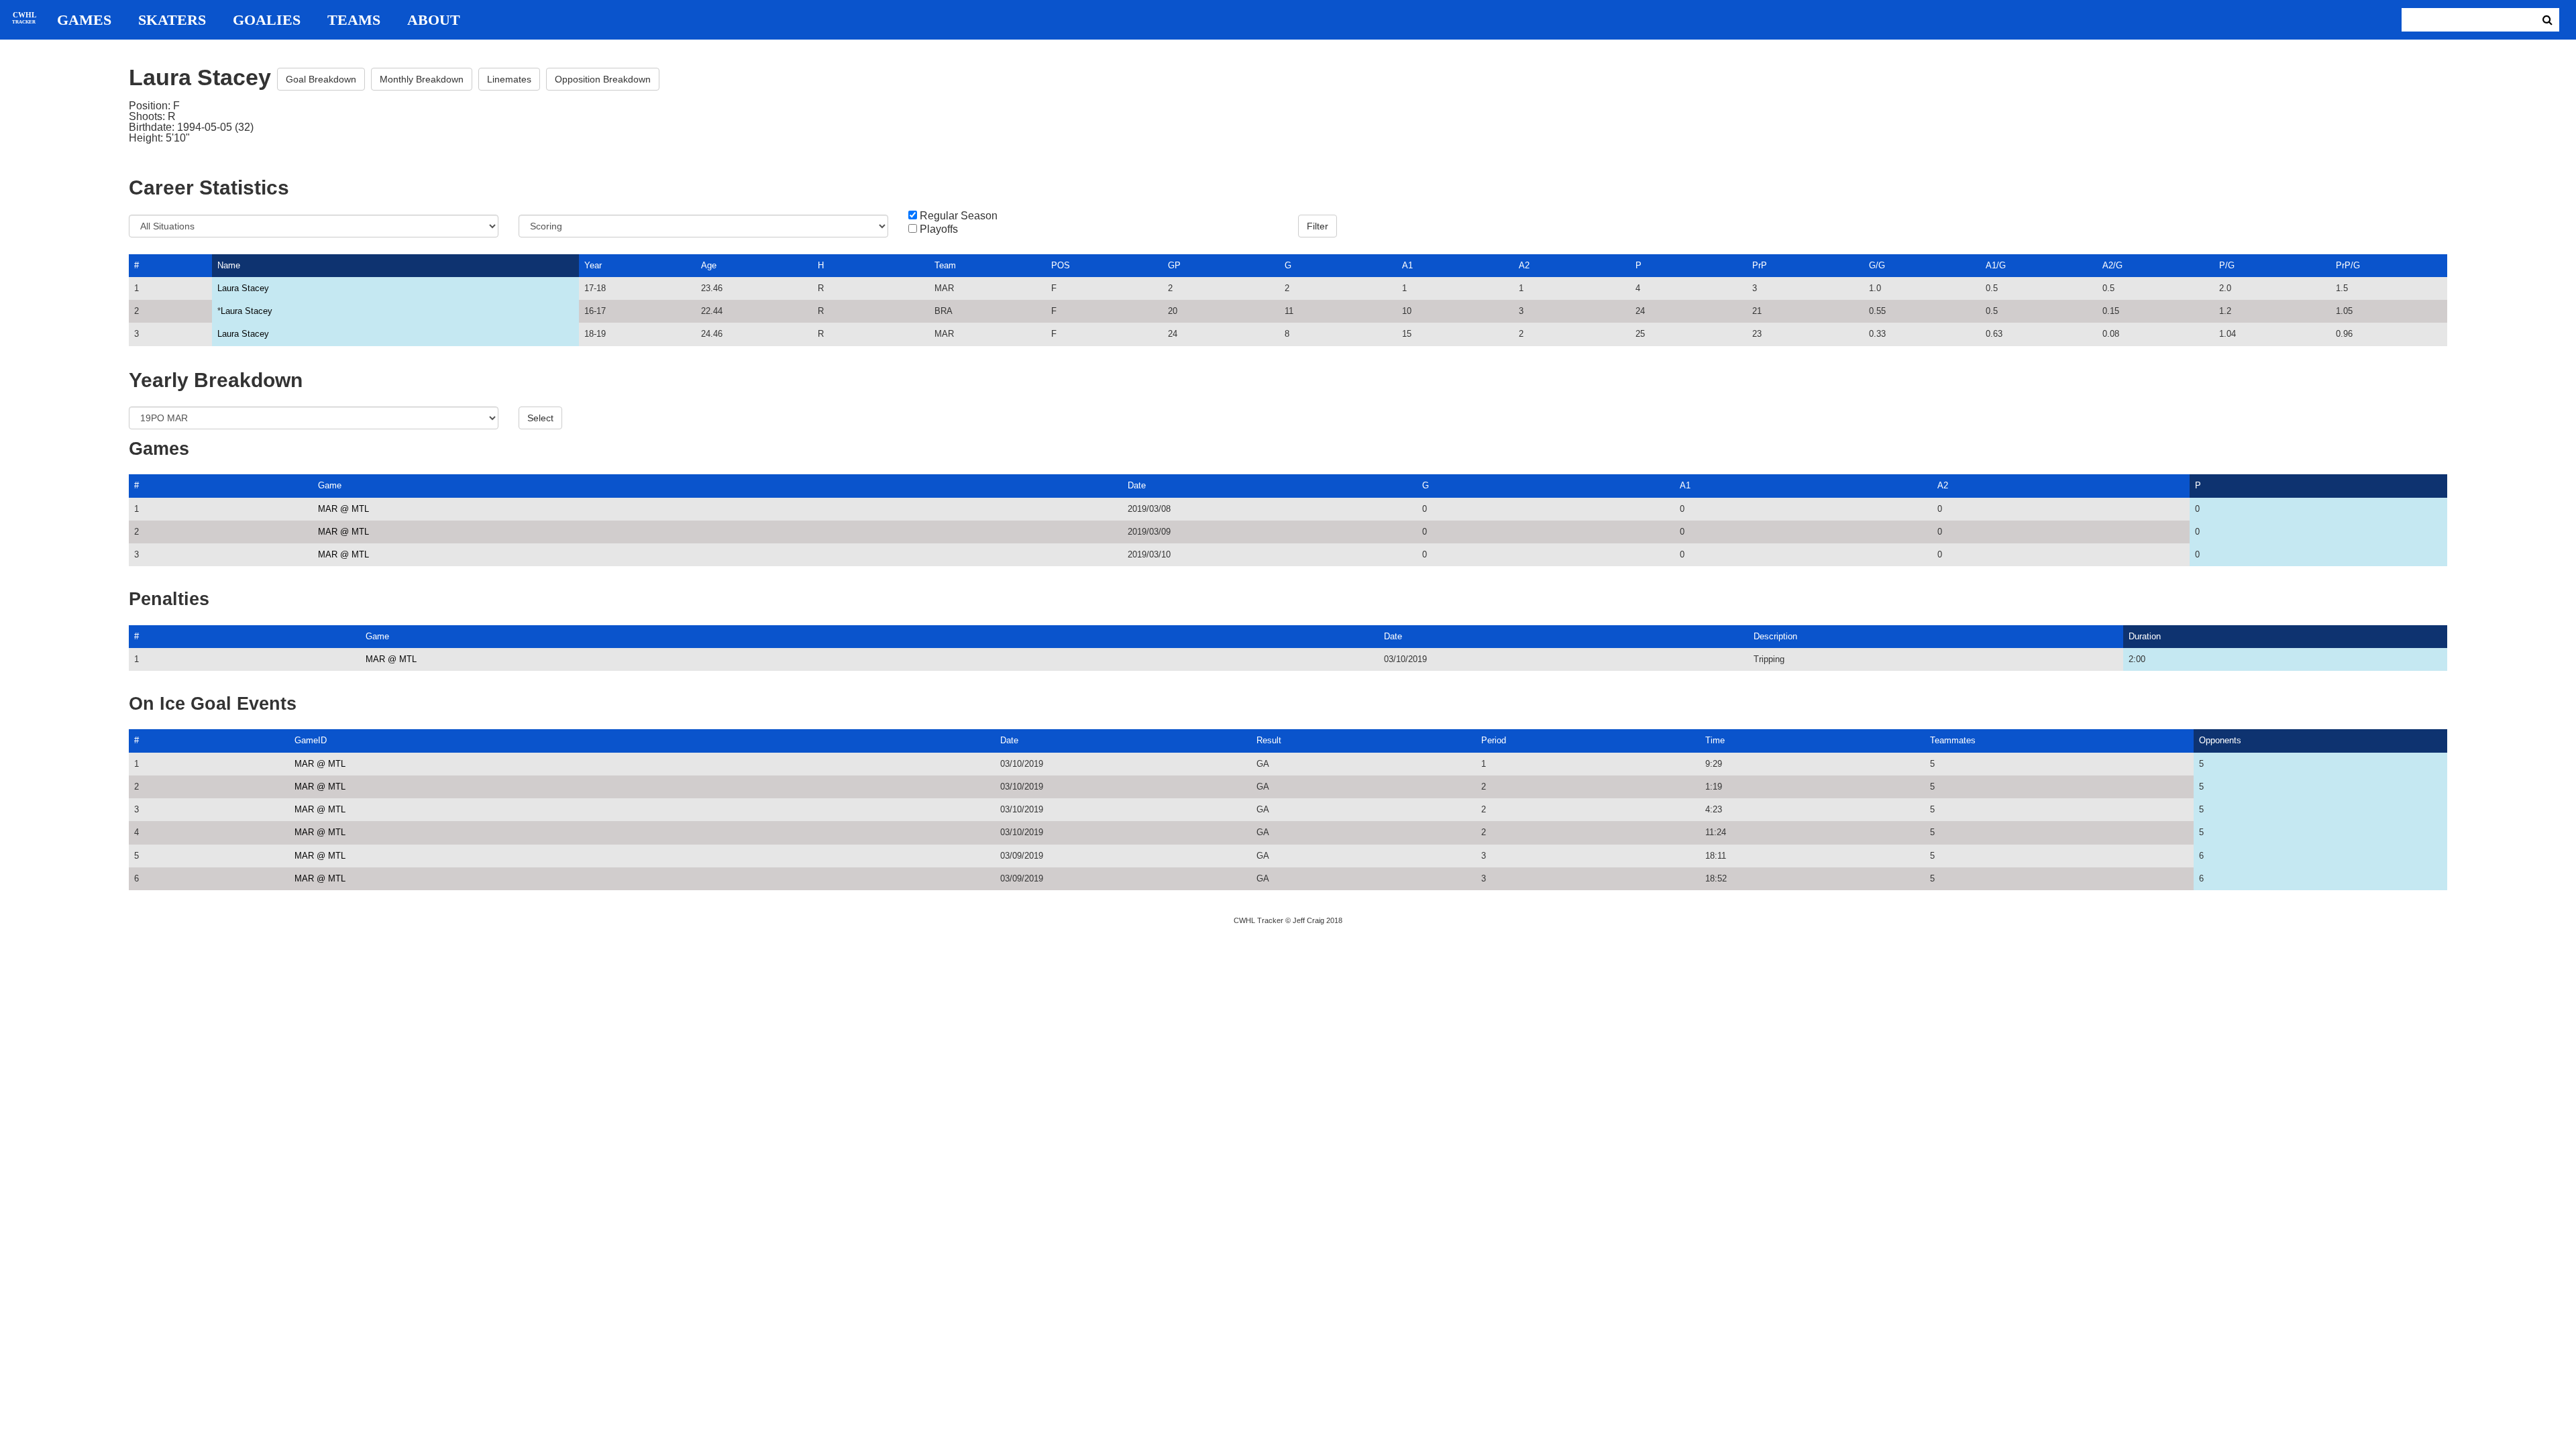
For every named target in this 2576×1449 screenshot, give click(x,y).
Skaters (172, 20)
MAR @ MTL (343, 509)
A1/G (1996, 265)
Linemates (509, 79)
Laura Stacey (243, 288)
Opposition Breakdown (603, 79)
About (434, 20)
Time (1715, 740)
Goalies (267, 20)
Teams (354, 20)
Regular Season (959, 216)
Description (1775, 636)
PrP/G (2348, 265)
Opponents (2220, 740)
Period (1494, 740)
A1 (1407, 265)
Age (709, 265)
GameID (311, 740)
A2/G (2112, 265)
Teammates (1953, 740)
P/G (2227, 265)
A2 (1524, 265)
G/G (1877, 265)
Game (330, 485)
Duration (2145, 636)
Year (593, 265)
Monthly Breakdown (422, 79)
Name (229, 265)
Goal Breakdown (321, 79)
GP (1174, 265)
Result (1269, 740)
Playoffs (939, 229)
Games (84, 20)
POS (1061, 265)
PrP (1760, 265)
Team (945, 265)
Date (1137, 485)
